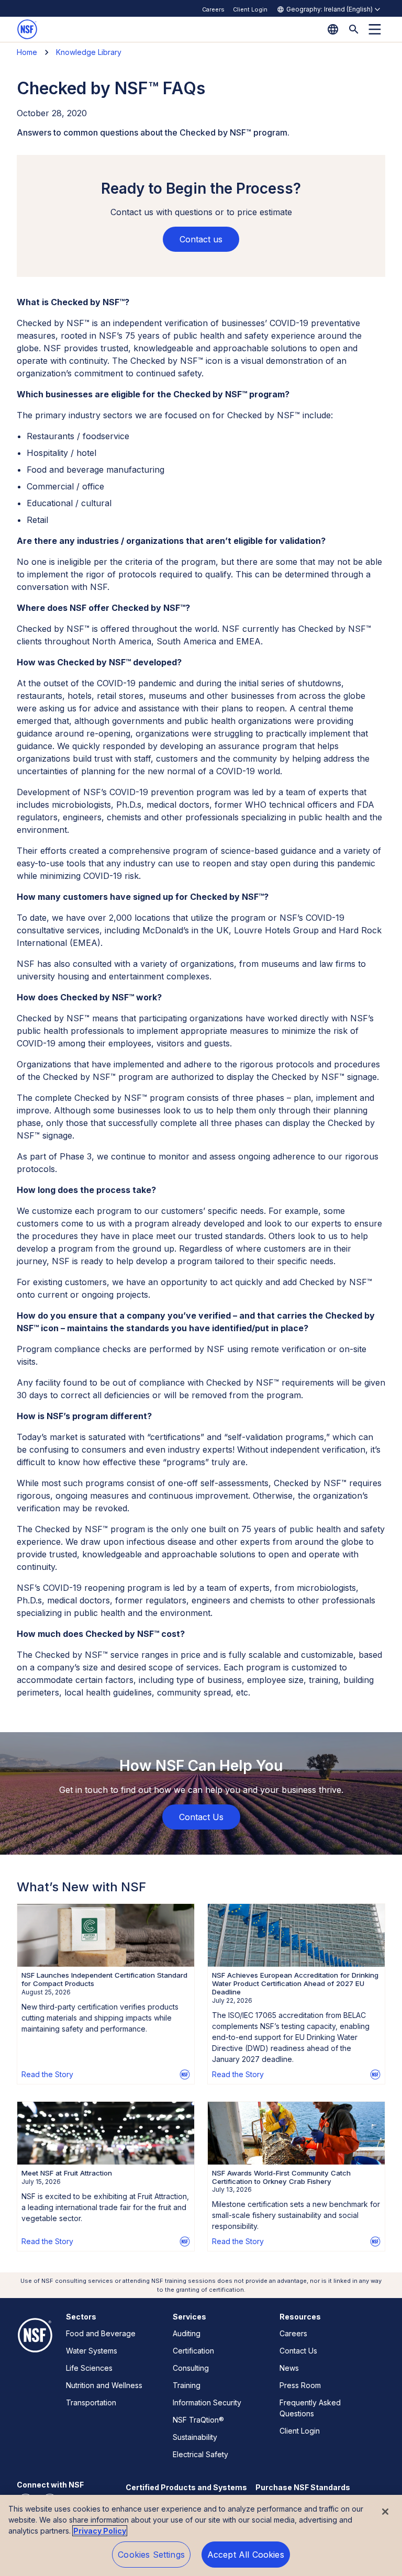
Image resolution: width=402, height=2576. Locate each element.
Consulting (191, 2368)
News (289, 2368)
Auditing (187, 2333)
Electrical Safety (200, 2454)
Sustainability (195, 2437)
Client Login (250, 9)
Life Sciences (89, 2368)
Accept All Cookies (246, 2555)
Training (187, 2385)
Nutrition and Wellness (104, 2385)
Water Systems (92, 2351)
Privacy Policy (100, 2531)
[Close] (385, 2512)
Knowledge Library (89, 52)
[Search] (354, 29)
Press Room (300, 2385)
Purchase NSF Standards (303, 2487)
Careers (213, 9)
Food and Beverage (101, 2333)
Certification (193, 2351)
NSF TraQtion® (198, 2420)
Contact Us (298, 2351)
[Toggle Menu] (375, 29)
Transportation (91, 2402)
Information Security (207, 2402)
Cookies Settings (151, 2555)
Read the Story (47, 2074)
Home (27, 52)
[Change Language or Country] (333, 29)
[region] (201, 2535)
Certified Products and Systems (186, 2487)
